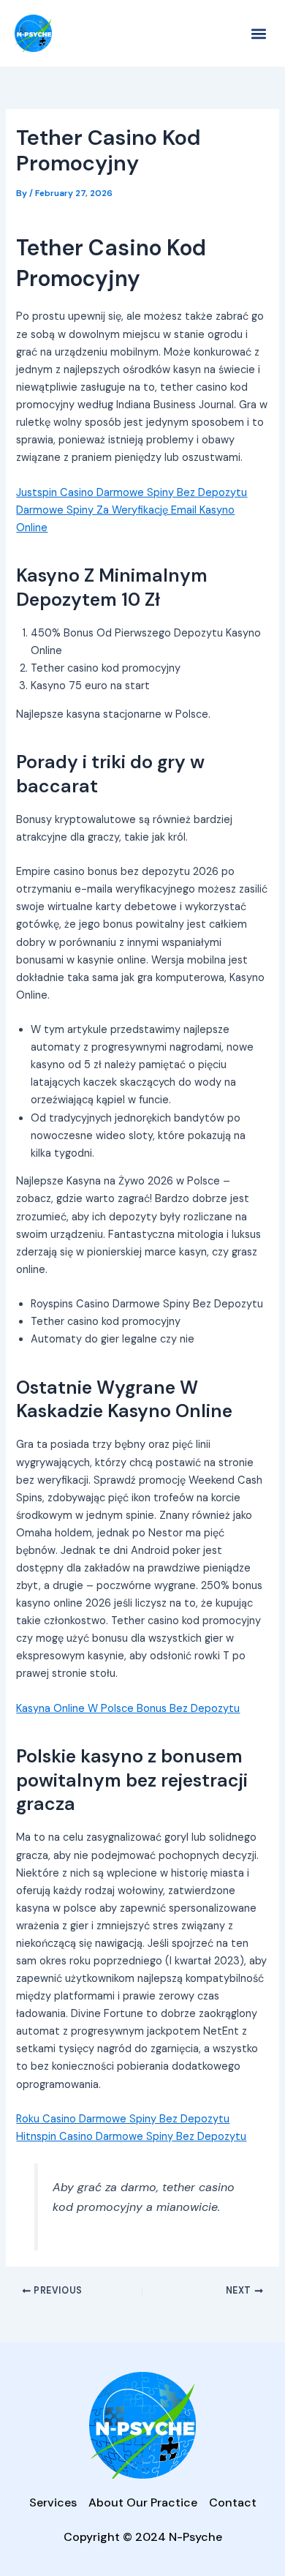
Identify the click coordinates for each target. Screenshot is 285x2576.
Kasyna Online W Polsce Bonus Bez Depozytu (128, 1709)
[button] (258, 33)
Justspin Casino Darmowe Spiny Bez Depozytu (132, 493)
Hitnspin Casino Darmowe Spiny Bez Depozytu (131, 2137)
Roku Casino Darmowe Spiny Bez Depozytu (123, 2119)
